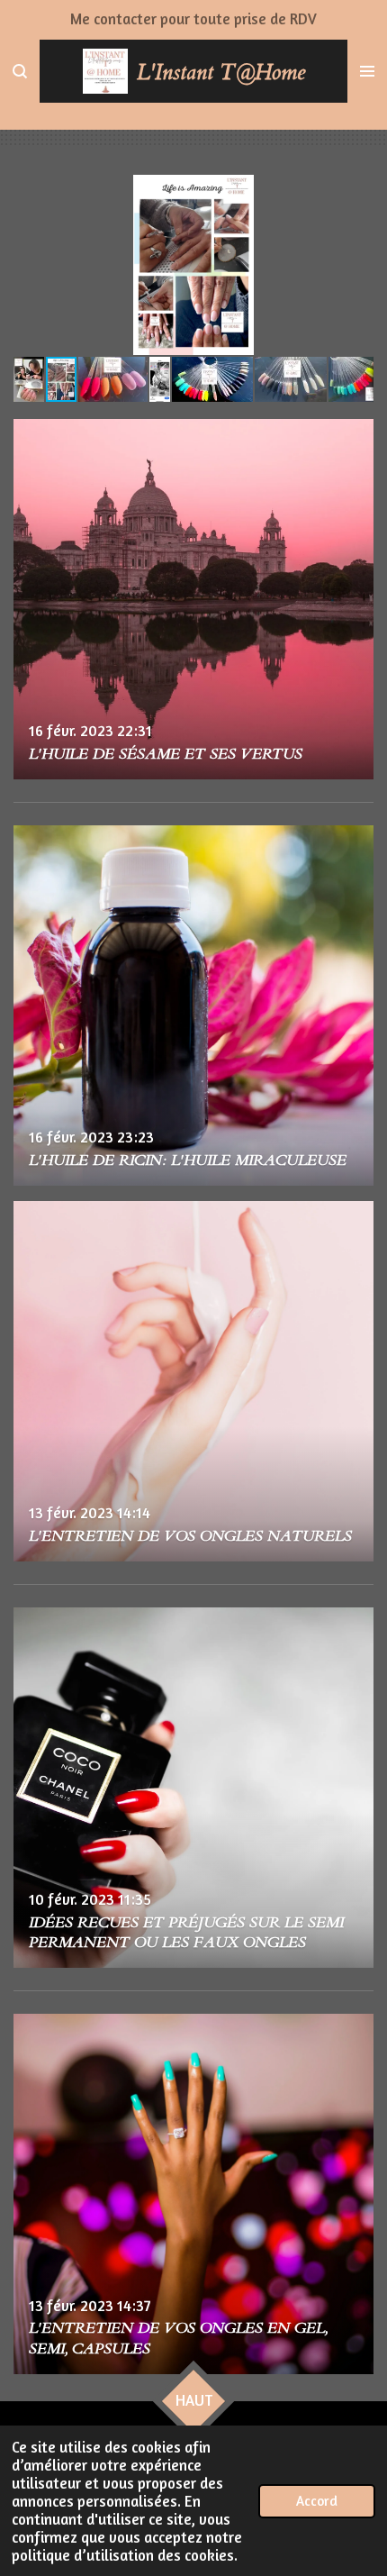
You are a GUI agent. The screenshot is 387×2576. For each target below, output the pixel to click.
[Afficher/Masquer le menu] (367, 71)
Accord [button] (317, 2501)
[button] (357, 191)
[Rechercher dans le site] (20, 71)
